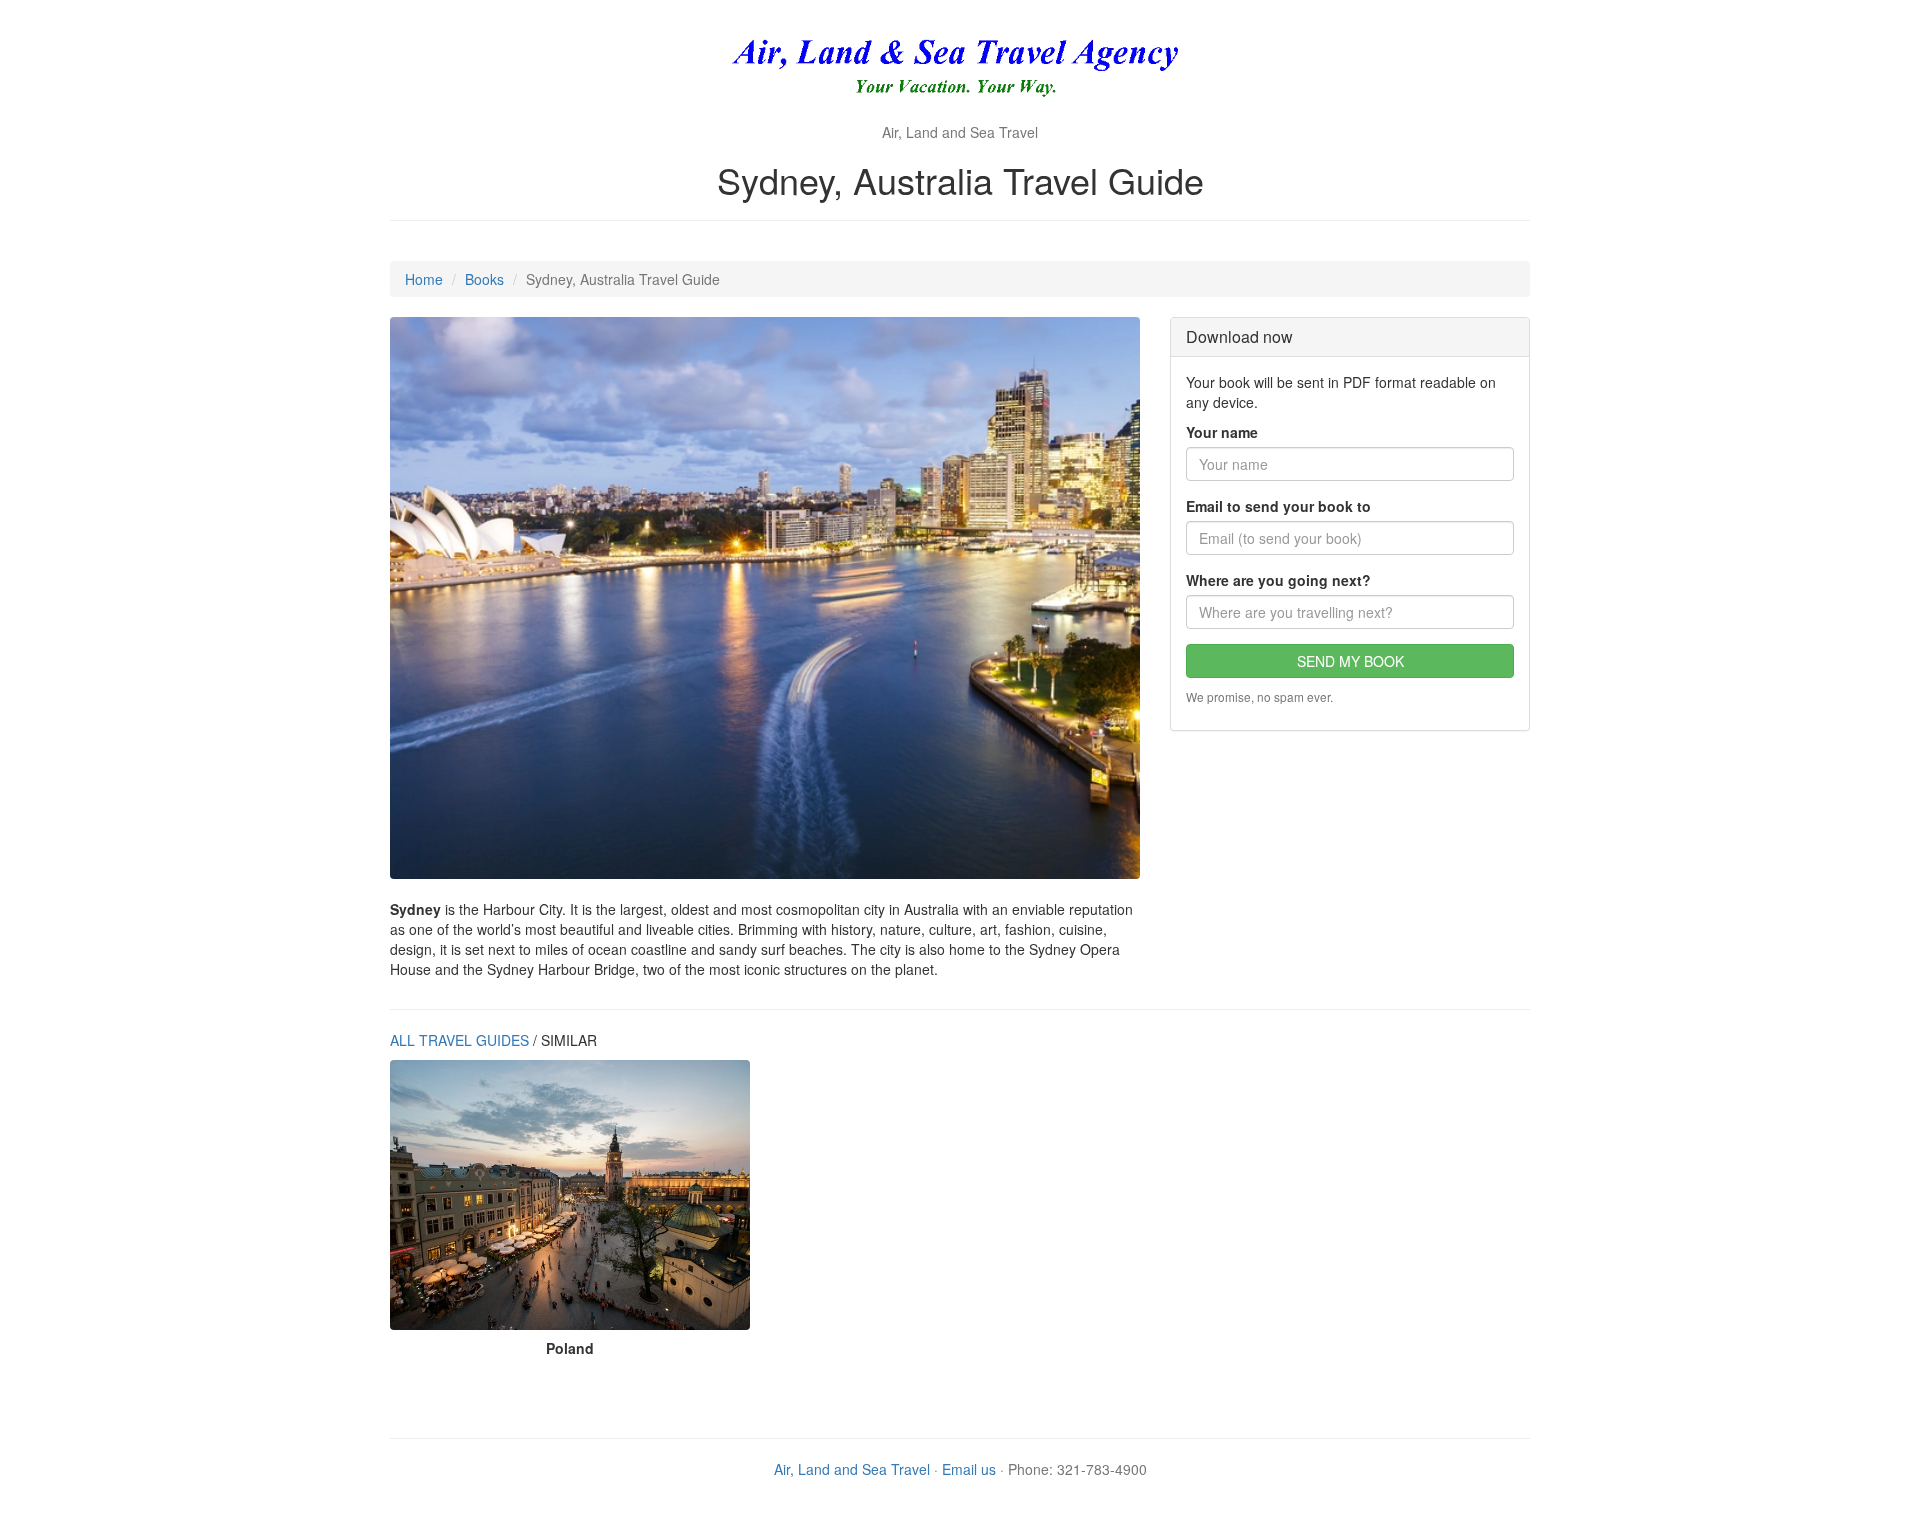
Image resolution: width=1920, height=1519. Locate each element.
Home (424, 279)
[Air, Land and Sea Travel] (960, 70)
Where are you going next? (1278, 580)
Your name (1222, 432)
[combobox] (1350, 612)
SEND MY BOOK (1350, 661)
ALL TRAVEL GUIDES (459, 1040)
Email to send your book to (1278, 506)
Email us (969, 1469)
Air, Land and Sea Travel (852, 1469)
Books (484, 279)
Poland (570, 1348)
